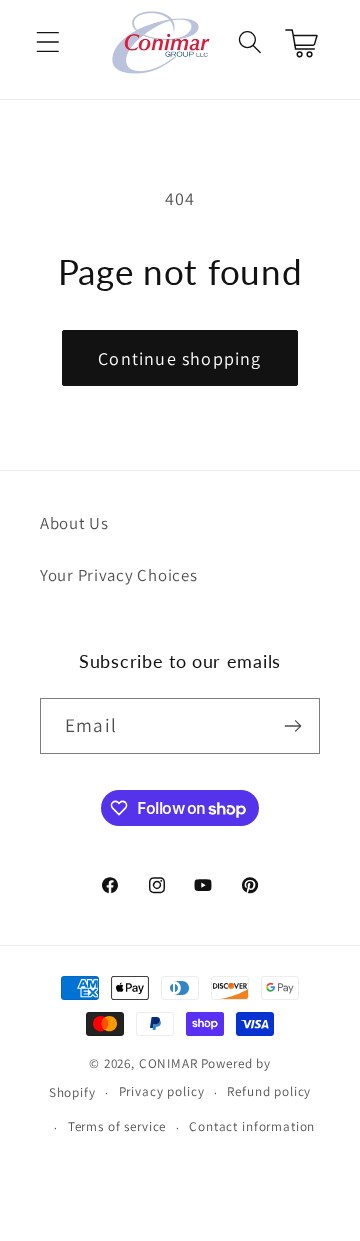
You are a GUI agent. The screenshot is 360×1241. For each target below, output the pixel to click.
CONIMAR (168, 1063)
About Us (74, 523)
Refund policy (269, 1091)
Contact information (252, 1126)
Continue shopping (179, 358)
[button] (48, 42)
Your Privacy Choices (118, 575)
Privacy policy (162, 1091)
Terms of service (117, 1126)
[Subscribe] (292, 726)
